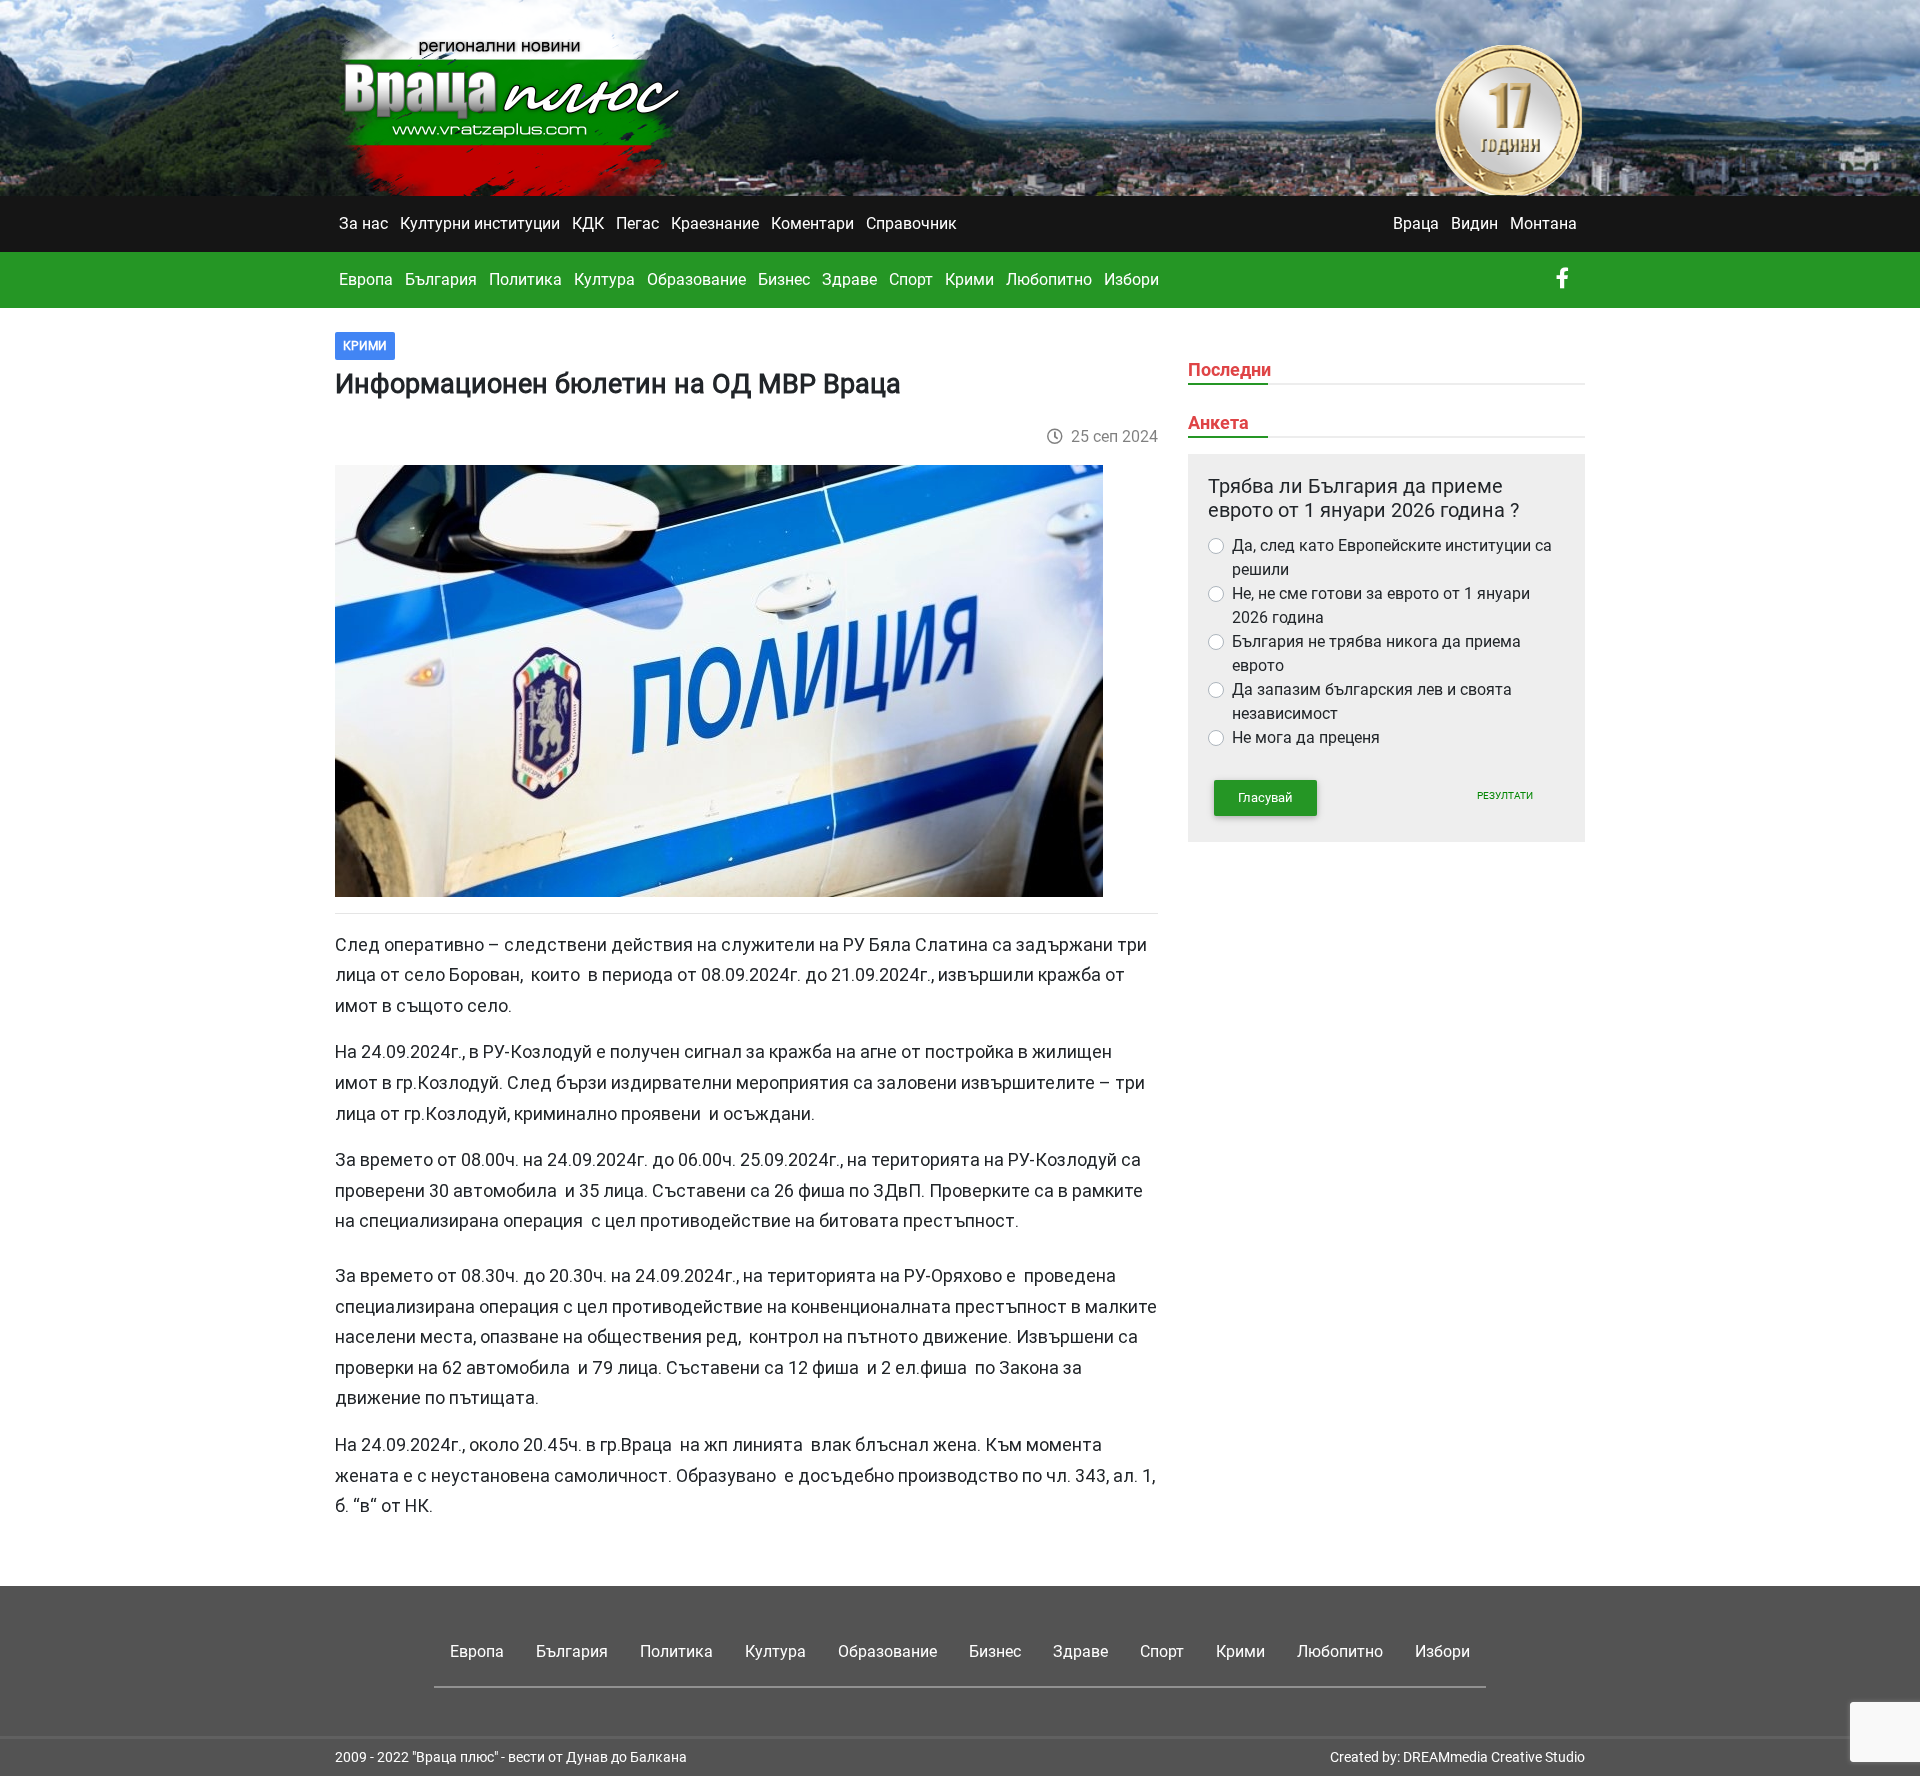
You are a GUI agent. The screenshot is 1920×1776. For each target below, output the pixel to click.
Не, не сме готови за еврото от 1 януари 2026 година (1381, 605)
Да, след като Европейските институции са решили (1392, 557)
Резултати (1505, 795)
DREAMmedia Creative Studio (1494, 1757)
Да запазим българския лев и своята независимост (1372, 701)
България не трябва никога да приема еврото (1376, 653)
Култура (604, 279)
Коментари (812, 223)
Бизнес (784, 279)
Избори (1131, 279)
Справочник (911, 223)
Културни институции (480, 223)
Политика (525, 279)
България (441, 279)
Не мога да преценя (1306, 737)
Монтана (1543, 223)
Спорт (911, 279)
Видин (1474, 223)
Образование (696, 279)
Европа (366, 279)
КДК (588, 223)
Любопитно (1049, 279)
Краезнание (715, 223)
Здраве (849, 279)
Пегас (637, 223)
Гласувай (1265, 797)
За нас (363, 223)
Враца (1416, 223)
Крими (969, 279)
